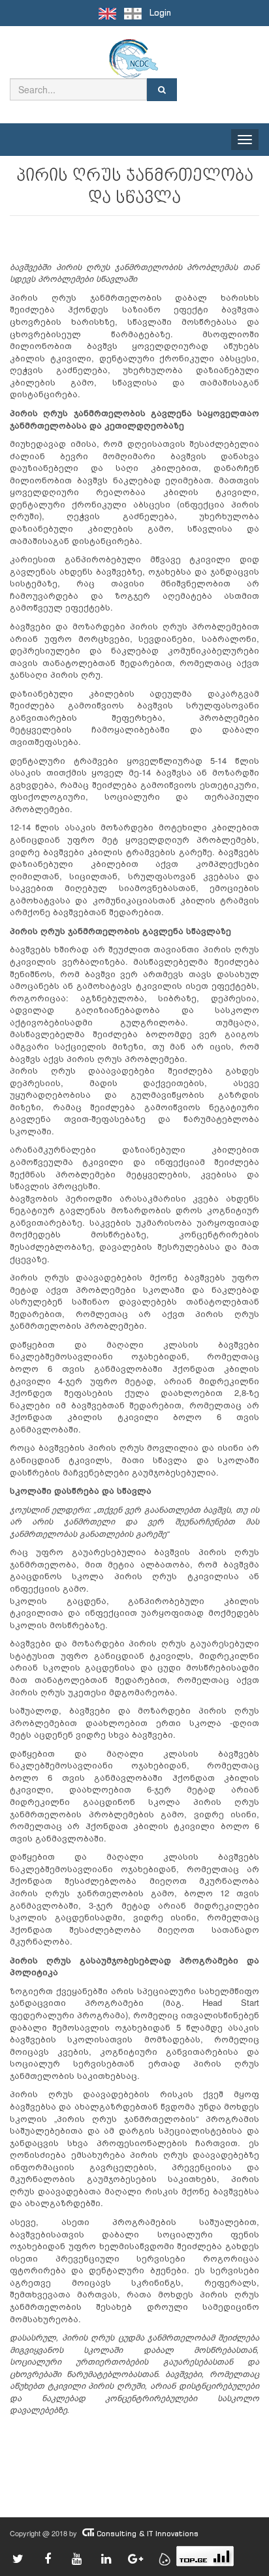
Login (160, 13)
